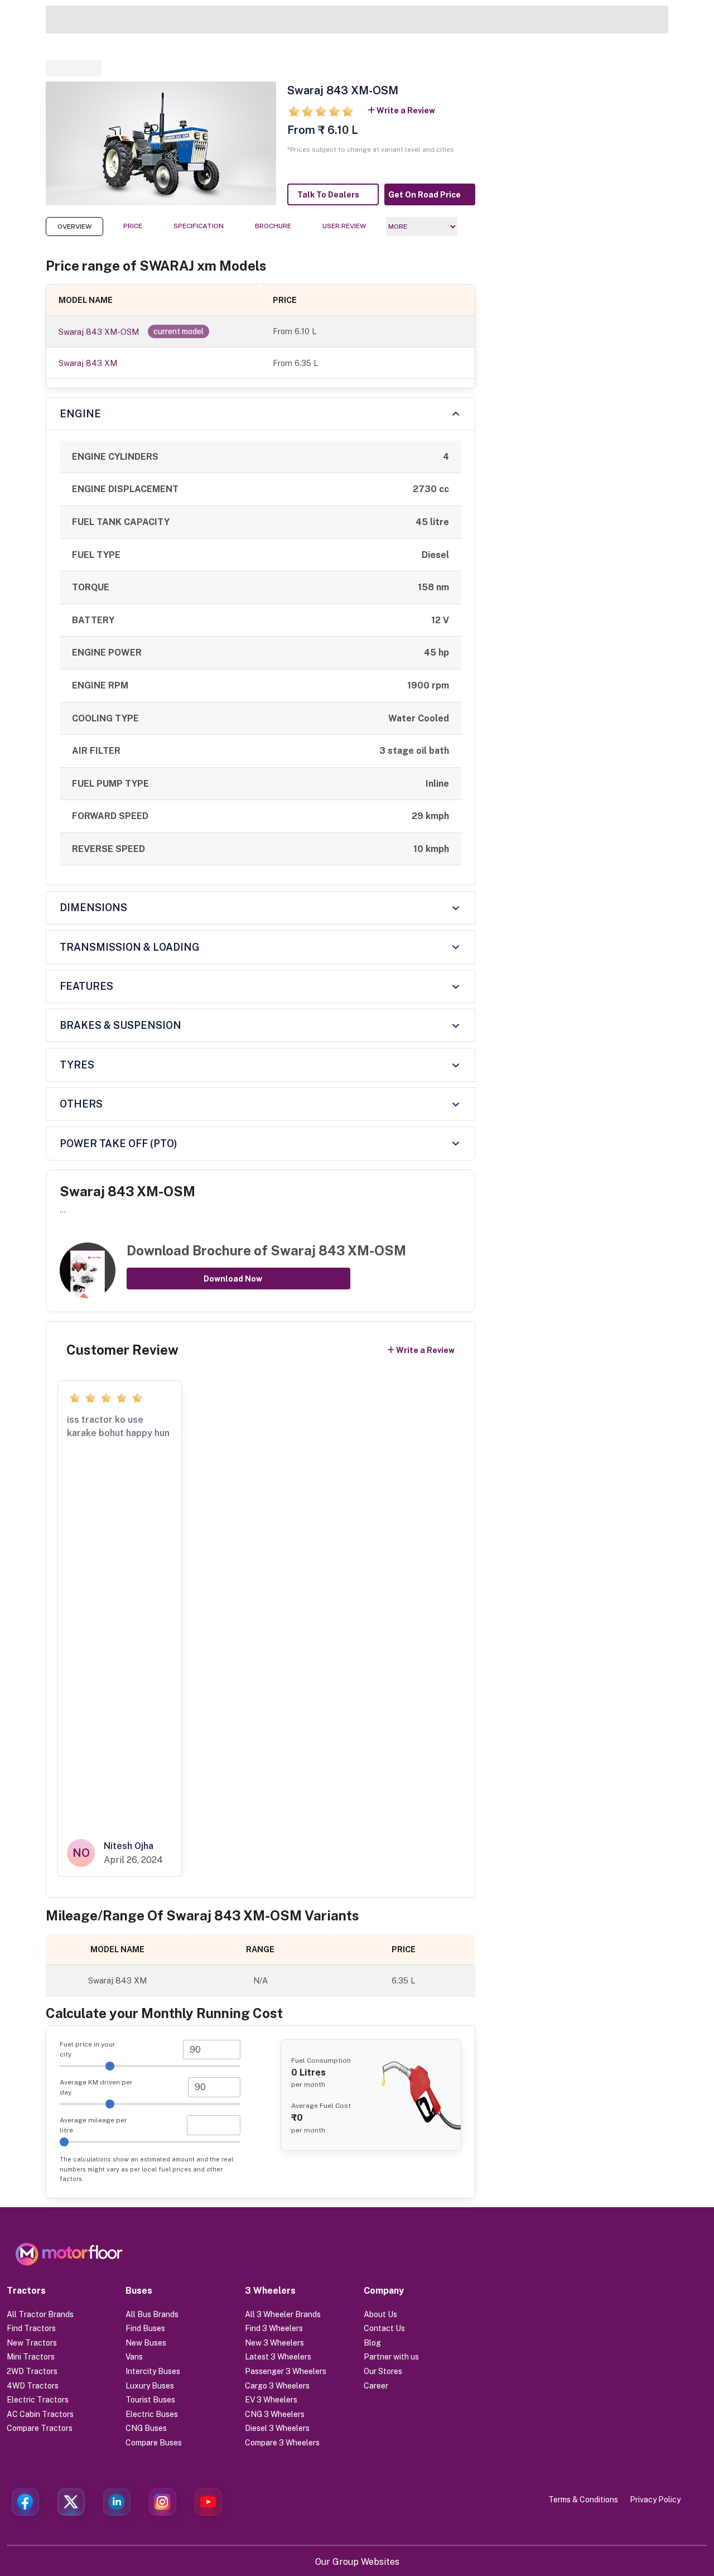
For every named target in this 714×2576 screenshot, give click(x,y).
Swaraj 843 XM (88, 363)
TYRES (77, 1065)
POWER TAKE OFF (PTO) (119, 1143)
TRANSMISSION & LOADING (130, 947)
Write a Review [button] (406, 110)
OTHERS (81, 1104)
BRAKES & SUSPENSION (120, 1025)
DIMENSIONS (93, 907)
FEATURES (86, 986)
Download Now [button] (233, 1279)
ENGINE (80, 414)
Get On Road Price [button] (424, 195)
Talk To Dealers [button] (328, 195)
